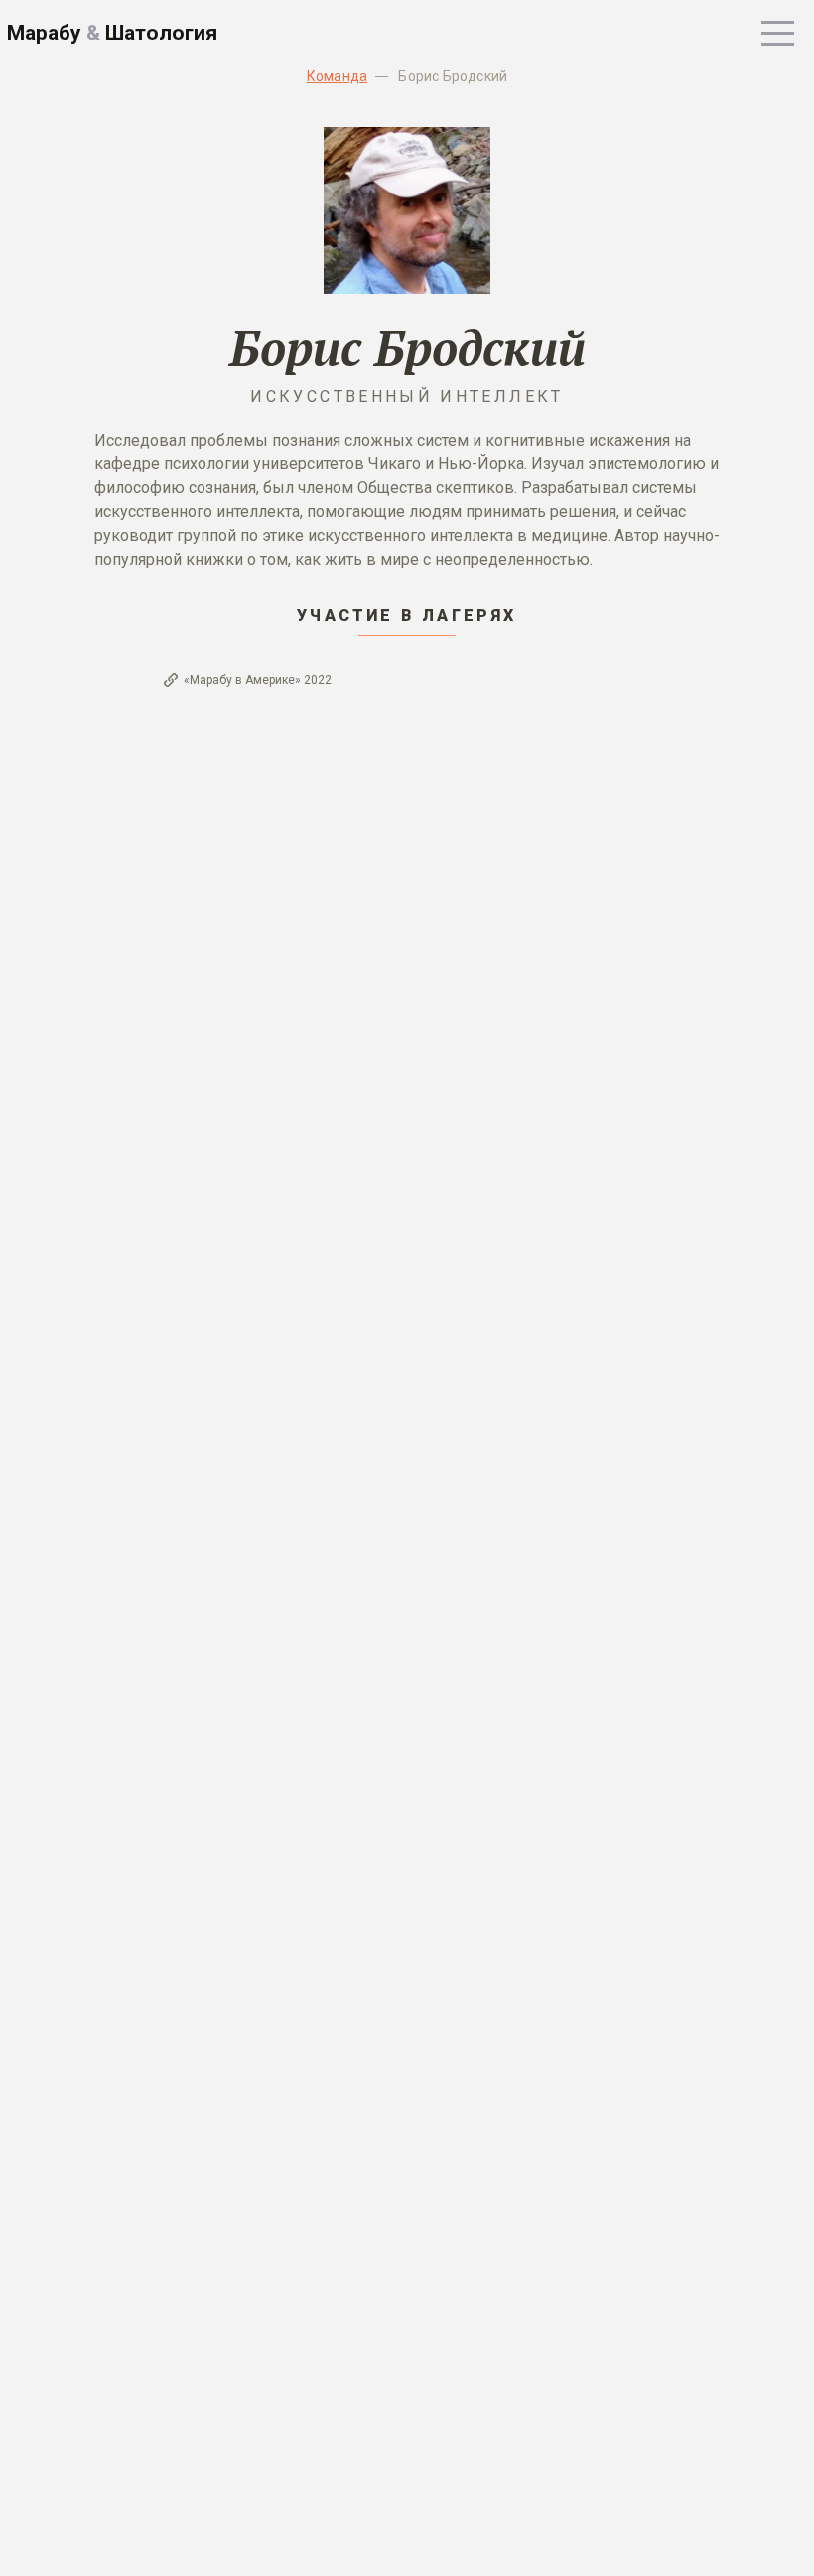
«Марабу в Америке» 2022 (258, 680)
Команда (337, 76)
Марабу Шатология (112, 33)
